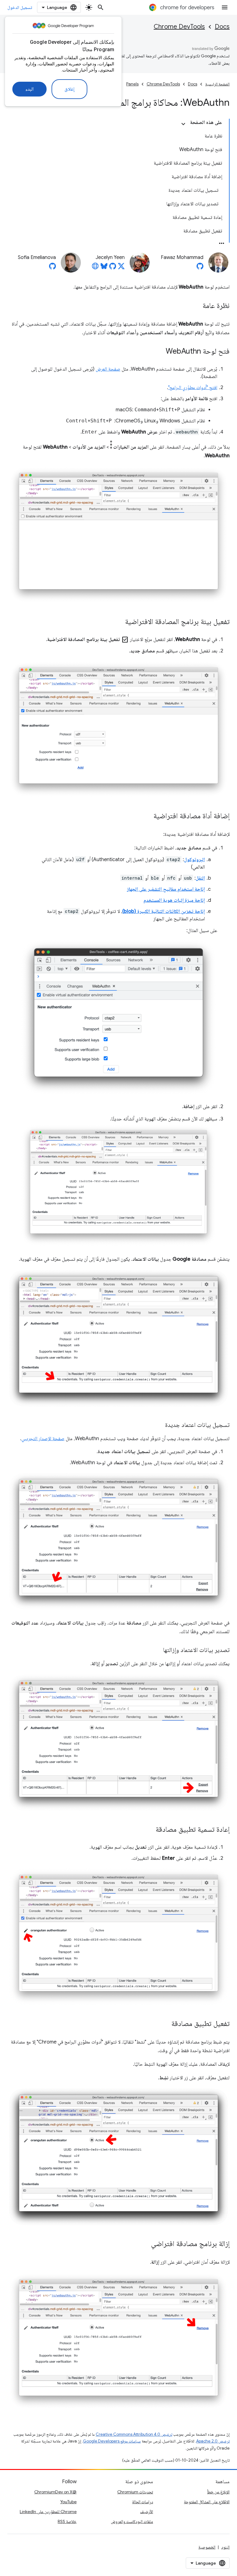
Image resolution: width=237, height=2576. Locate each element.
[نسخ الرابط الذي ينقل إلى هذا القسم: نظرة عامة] (196, 306)
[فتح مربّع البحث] (101, 7)
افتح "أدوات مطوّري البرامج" (193, 388)
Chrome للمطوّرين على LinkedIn (48, 2512)
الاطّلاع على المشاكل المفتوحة (207, 2502)
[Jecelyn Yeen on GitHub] (113, 268)
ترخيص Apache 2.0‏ (213, 2441)
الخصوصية (207, 2547)
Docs (222, 27)
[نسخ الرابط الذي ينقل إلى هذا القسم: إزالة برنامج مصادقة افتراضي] (145, 2244)
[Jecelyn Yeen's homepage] (95, 268)
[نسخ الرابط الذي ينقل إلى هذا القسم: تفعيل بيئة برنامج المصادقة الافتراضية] (119, 622)
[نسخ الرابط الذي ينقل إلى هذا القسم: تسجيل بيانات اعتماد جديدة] (159, 1425)
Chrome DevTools (179, 27)
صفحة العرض (108, 369)
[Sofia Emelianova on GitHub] (52, 268)
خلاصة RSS (67, 2521)
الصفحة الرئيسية (217, 84)
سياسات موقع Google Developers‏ (112, 2441)
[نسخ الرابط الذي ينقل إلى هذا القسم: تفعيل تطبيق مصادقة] (165, 2024)
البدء (29, 89)
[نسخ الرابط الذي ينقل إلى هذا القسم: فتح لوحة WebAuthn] (160, 352)
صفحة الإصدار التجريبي (43, 1439)
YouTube (68, 2502)
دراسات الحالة (143, 2502)
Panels (132, 84)
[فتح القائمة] (225, 7)
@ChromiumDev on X (55, 2492)
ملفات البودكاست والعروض (132, 2521)
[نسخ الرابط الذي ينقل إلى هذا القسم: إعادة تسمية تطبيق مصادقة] (149, 1830)
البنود (225, 2547)
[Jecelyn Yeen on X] (121, 268)
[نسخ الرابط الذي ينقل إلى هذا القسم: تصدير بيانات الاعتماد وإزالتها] (157, 1650)
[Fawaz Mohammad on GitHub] (200, 268)
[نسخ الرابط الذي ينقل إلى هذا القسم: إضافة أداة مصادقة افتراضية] (147, 816)
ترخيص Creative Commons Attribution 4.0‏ (134, 2434)
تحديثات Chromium (135, 2492)
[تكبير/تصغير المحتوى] (183, 124)
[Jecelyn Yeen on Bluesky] (104, 268)
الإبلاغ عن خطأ (218, 2492)
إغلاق (69, 89)
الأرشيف (147, 2512)
